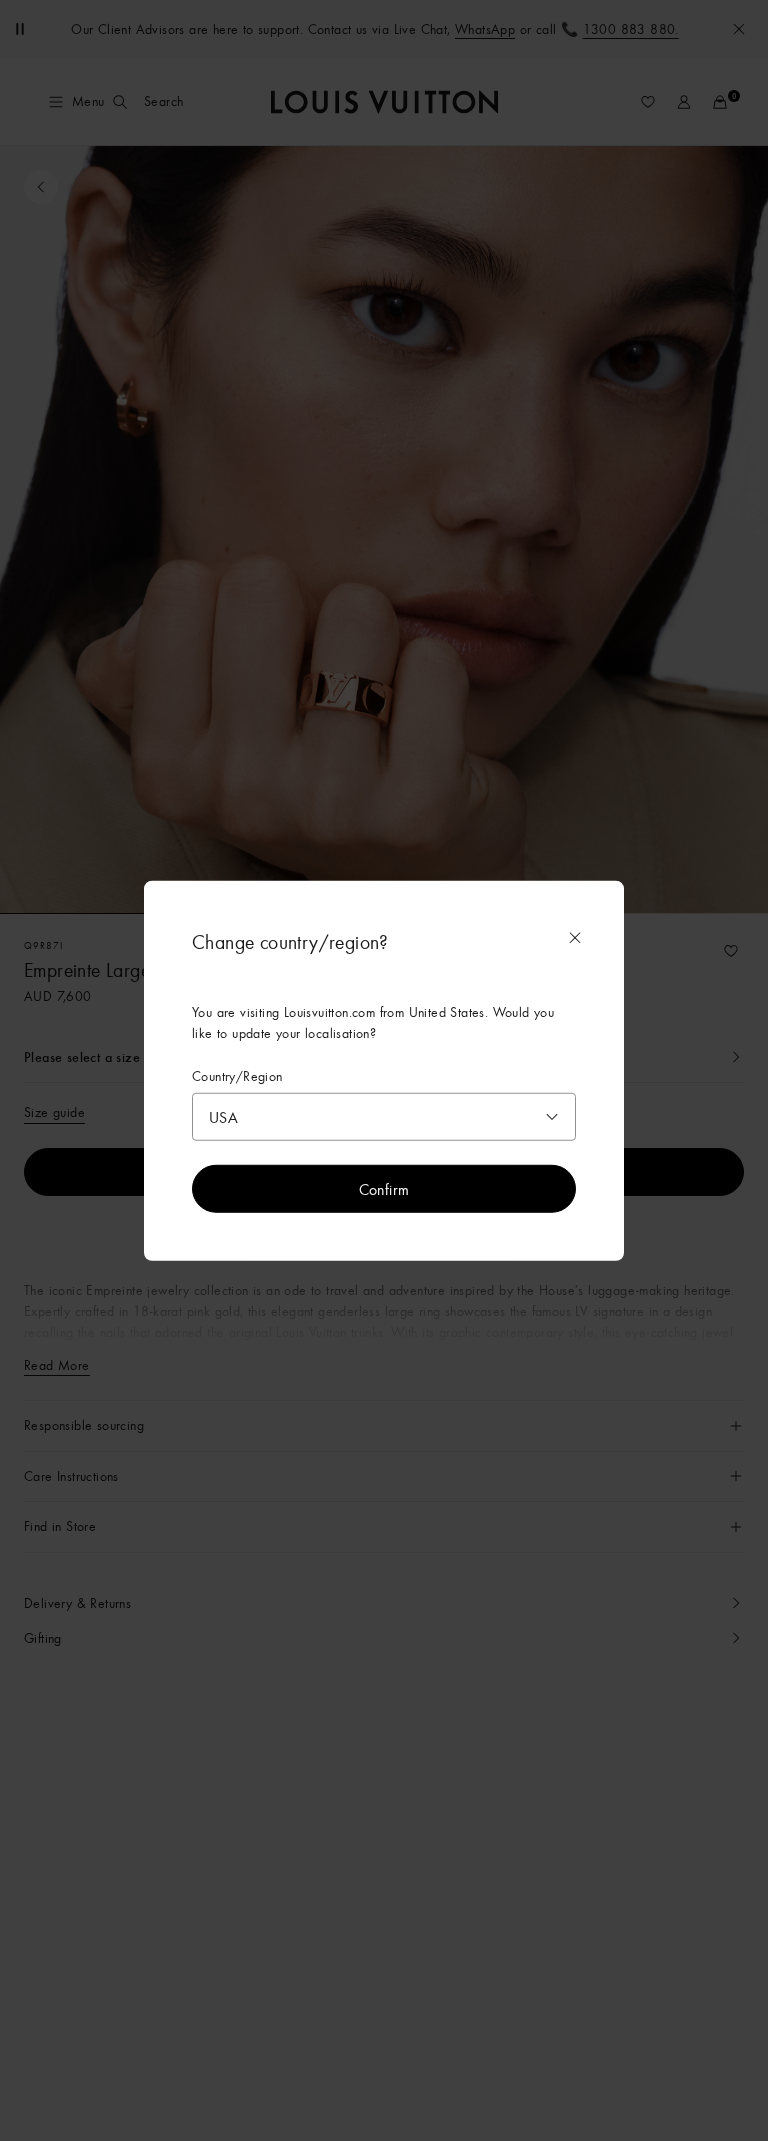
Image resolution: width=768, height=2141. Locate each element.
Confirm (384, 1189)
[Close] (575, 937)
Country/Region (237, 1075)
